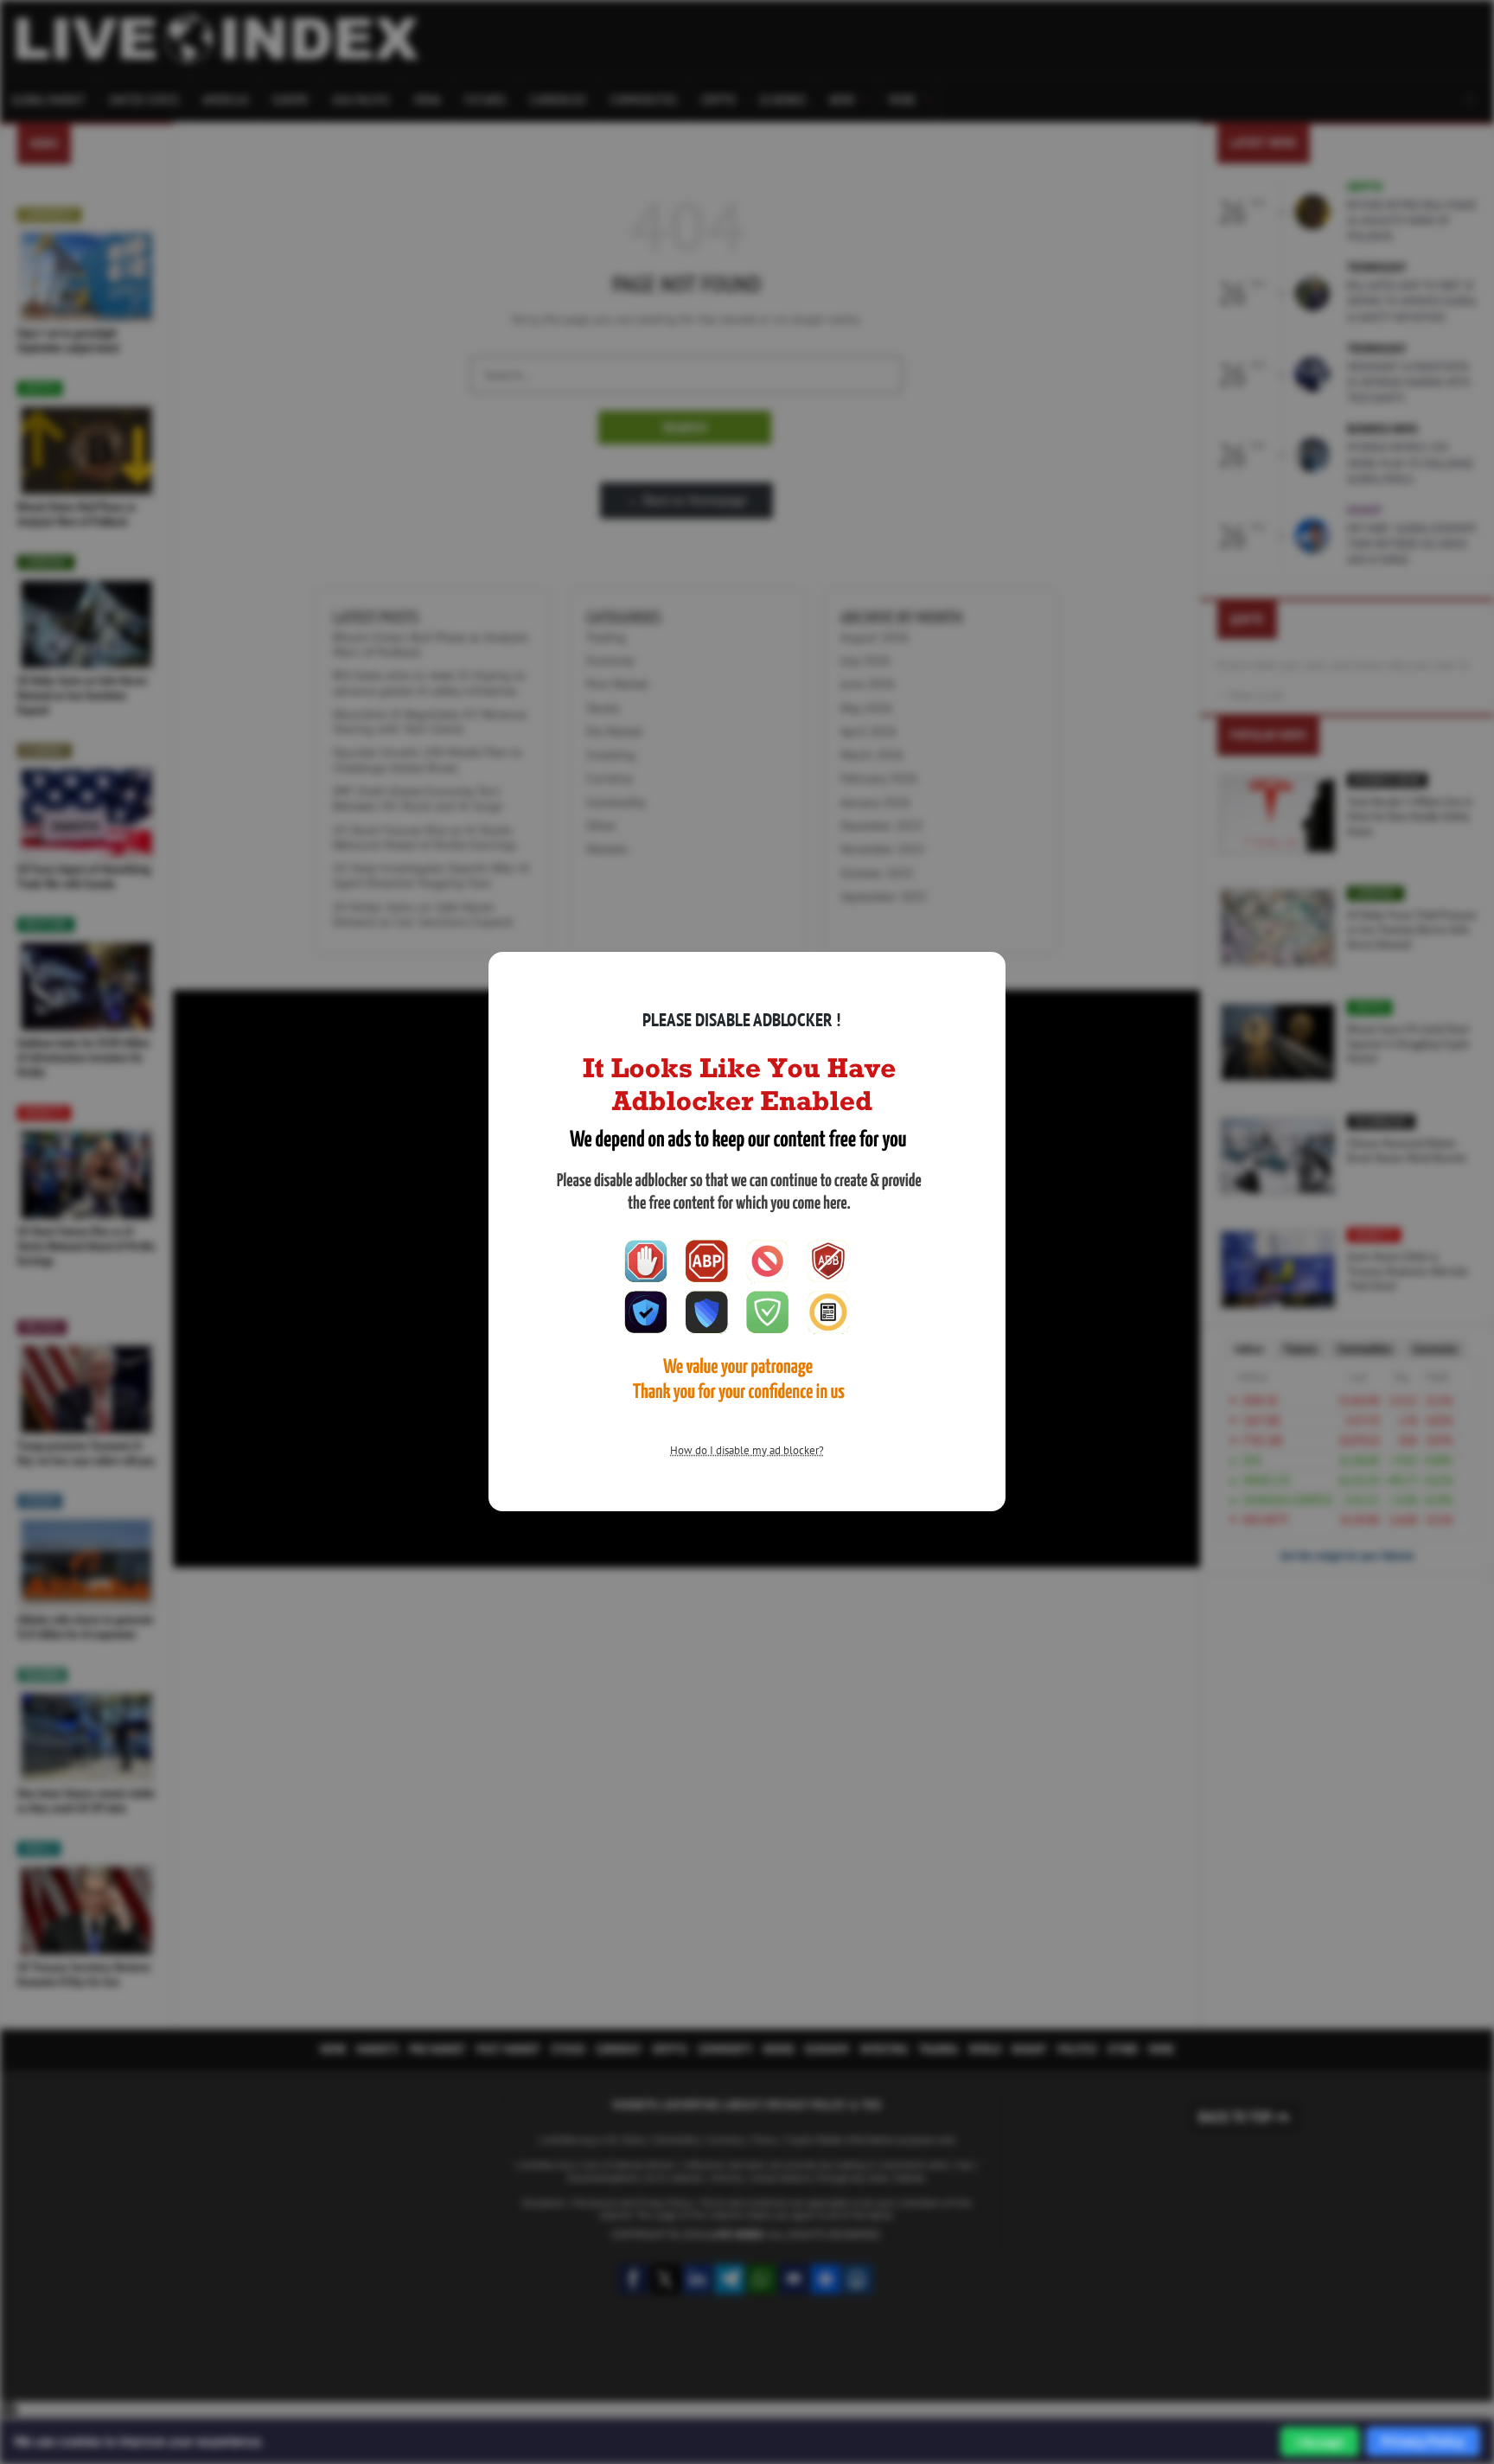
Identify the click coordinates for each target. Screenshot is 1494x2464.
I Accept (1320, 2442)
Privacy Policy (1423, 2441)
